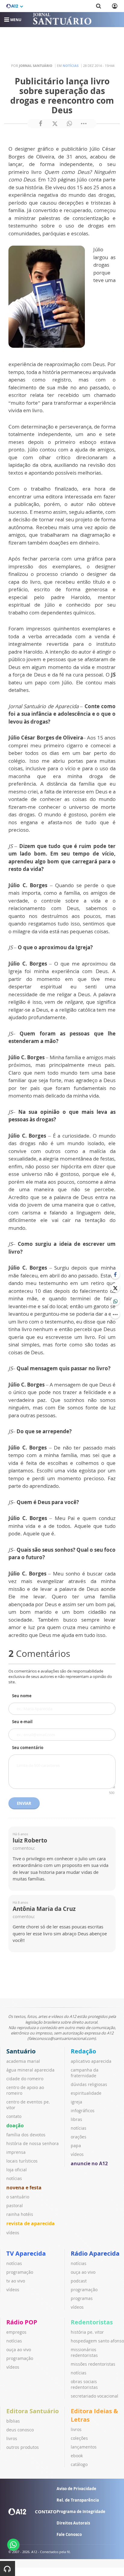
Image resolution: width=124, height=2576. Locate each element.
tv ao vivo (16, 2281)
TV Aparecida (26, 2253)
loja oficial (17, 2170)
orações (79, 2137)
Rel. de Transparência (78, 2500)
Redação (83, 2051)
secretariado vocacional (95, 2396)
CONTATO (46, 2512)
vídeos (13, 2233)
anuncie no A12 (89, 2163)
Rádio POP (22, 2322)
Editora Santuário (33, 2411)
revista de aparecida (31, 2223)
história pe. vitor (87, 2332)
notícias (14, 2178)
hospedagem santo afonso (97, 2341)
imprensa (16, 2152)
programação (20, 2272)
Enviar (24, 1803)
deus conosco (20, 2430)
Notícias (71, 66)
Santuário (21, 2051)
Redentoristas (92, 2322)
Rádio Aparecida (95, 2253)
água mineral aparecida (30, 2070)
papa (76, 2146)
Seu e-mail (22, 1722)
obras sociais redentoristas (84, 2384)
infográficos (83, 2111)
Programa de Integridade (81, 2512)
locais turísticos (22, 2161)
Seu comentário (28, 1748)
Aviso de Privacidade (76, 2489)
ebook (77, 2456)
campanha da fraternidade (85, 2073)
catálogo (79, 2464)
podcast (79, 2281)
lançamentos (84, 2447)
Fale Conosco (69, 2534)
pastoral (15, 2205)
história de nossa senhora (33, 2143)
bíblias (13, 2421)
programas (82, 2298)
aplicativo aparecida (91, 2061)
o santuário (18, 2197)
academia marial (23, 2061)
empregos (16, 2332)
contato (14, 2116)
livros (12, 2438)
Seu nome (22, 1696)
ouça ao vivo (83, 2272)
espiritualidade (86, 2093)
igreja (76, 2102)
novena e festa (24, 2188)
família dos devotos (26, 2135)
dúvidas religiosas (89, 2084)
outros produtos (23, 2447)
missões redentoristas (93, 2364)
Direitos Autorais (73, 2523)
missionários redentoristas (84, 2352)
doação (15, 2125)
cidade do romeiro (25, 2079)
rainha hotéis (20, 2214)
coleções (79, 2438)
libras (76, 2119)
